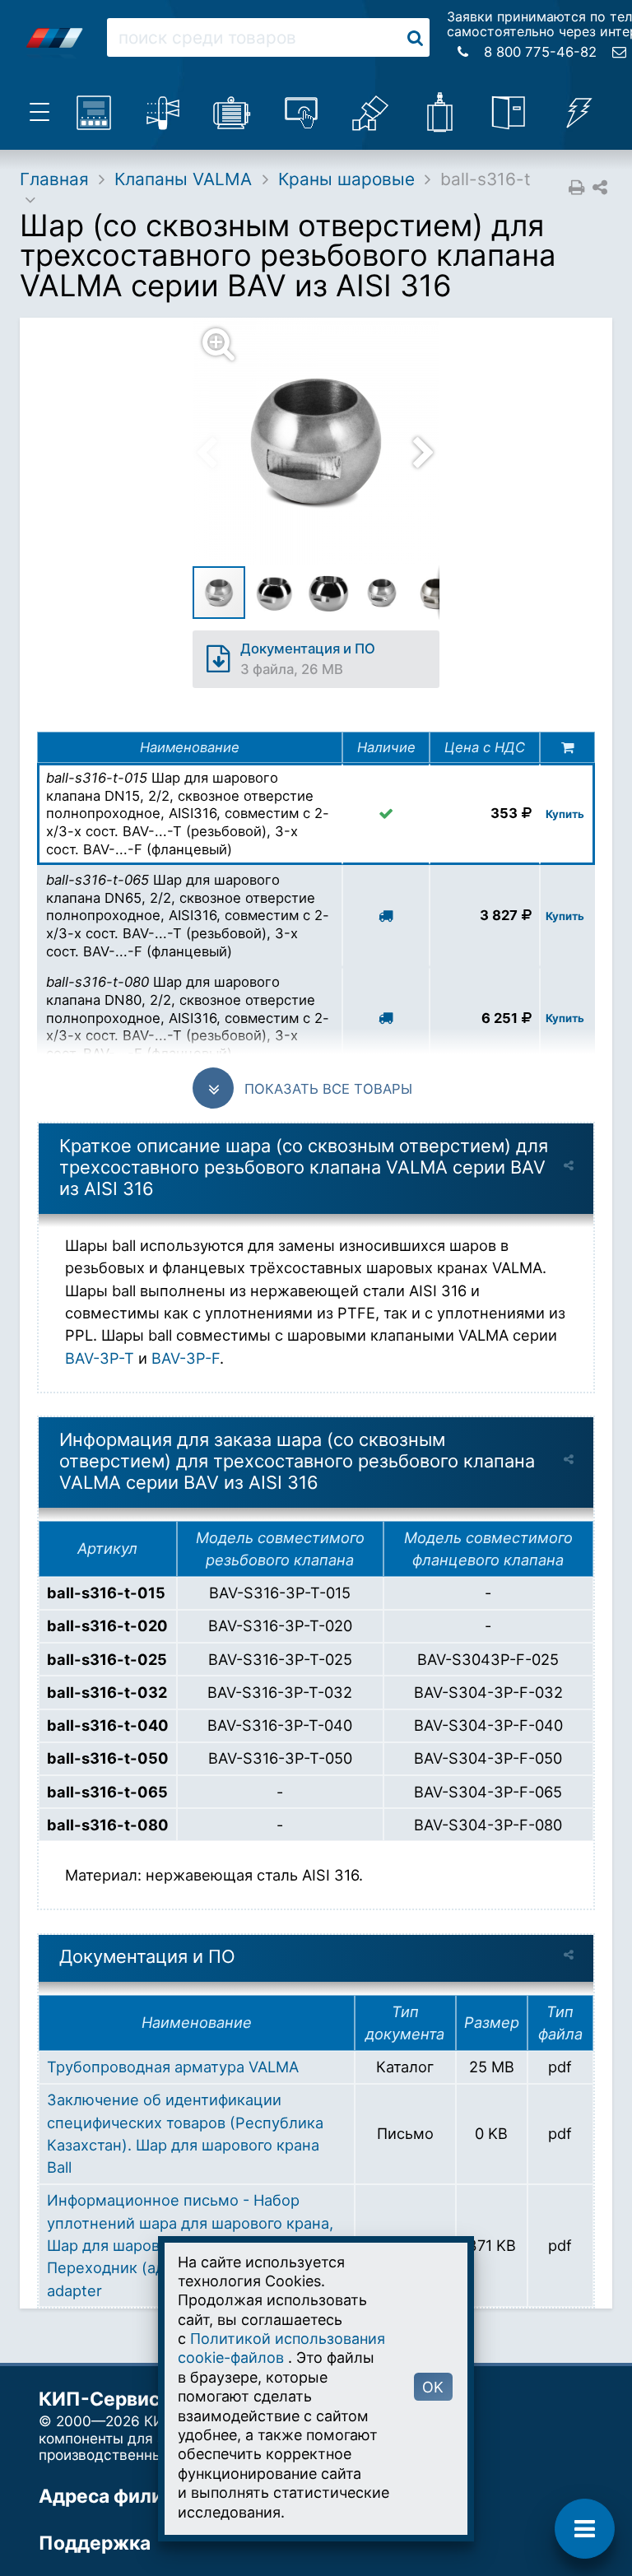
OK (433, 2387)
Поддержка (95, 2543)
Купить (565, 814)
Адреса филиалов (123, 2496)
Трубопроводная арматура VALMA (173, 2067)
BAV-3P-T (100, 1358)
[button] (326, 441)
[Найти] (415, 37)
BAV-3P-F (186, 1358)
